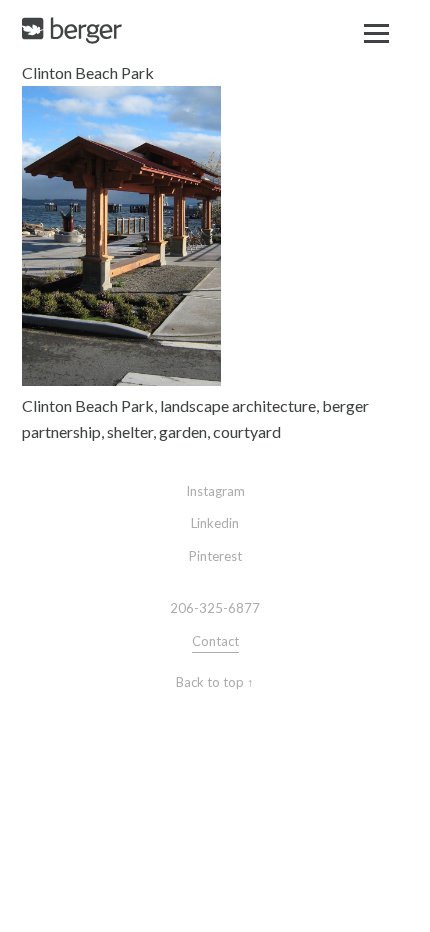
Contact (215, 641)
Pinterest (215, 556)
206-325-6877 (215, 608)
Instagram (215, 491)
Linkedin (215, 523)
